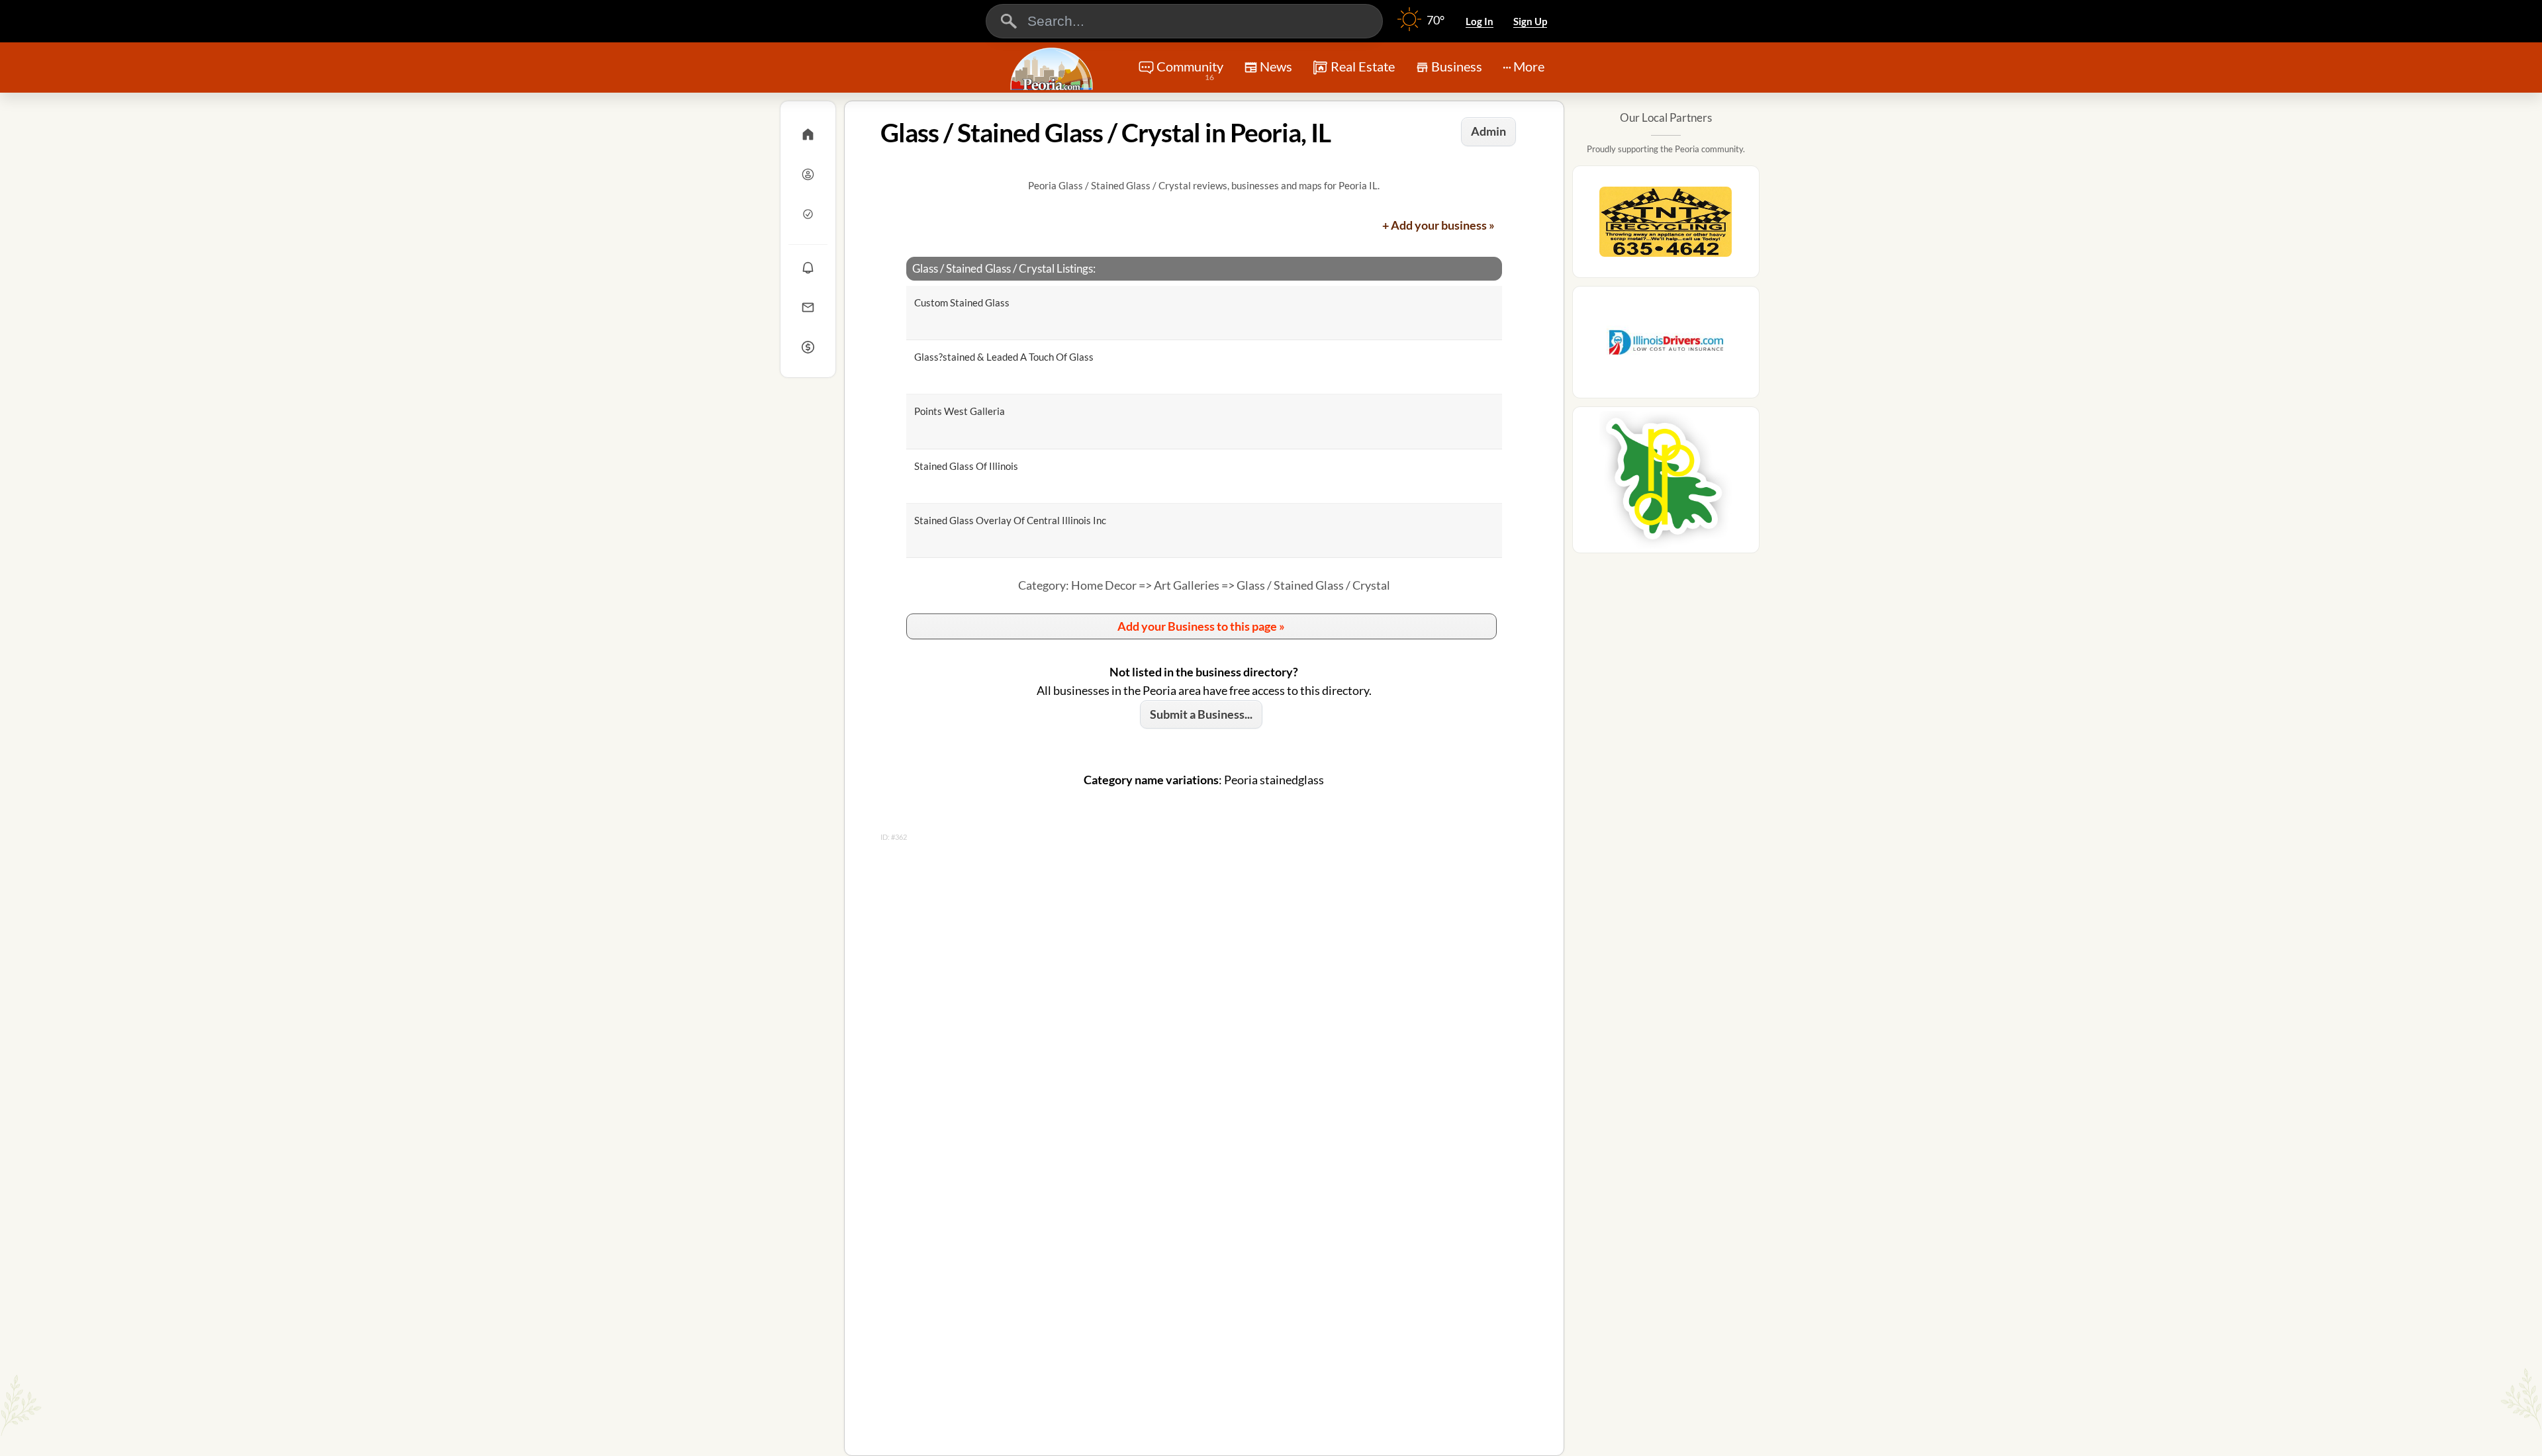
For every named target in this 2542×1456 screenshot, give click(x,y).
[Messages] (808, 307)
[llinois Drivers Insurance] (1666, 346)
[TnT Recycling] (1666, 226)
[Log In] (808, 174)
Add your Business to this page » (1201, 626)
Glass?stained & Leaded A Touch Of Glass (1004, 357)
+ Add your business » (1438, 225)
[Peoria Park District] (1666, 484)
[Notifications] (808, 267)
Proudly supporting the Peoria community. (1666, 149)
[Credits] (808, 347)
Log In (1480, 21)
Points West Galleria (960, 411)
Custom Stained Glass (962, 302)
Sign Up (1530, 21)
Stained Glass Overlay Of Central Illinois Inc (1010, 520)
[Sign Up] (808, 214)
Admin (1488, 131)
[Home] (808, 134)
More (1529, 66)
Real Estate (1363, 66)
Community (1190, 70)
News (1276, 66)
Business (1457, 66)
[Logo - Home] (1053, 69)
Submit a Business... (1201, 714)
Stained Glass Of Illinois (966, 466)
